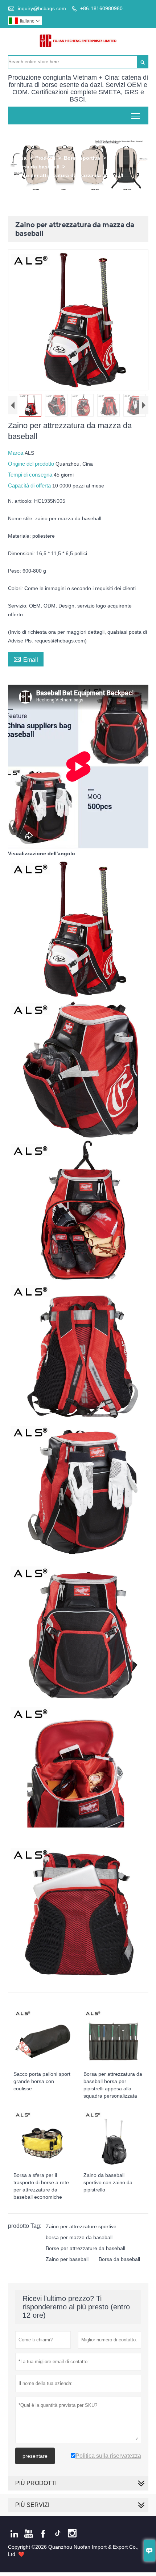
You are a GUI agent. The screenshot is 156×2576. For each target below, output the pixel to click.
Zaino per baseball (67, 2259)
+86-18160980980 (101, 8)
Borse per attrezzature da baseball (85, 2248)
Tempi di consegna (31, 475)
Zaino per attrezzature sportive (81, 2226)
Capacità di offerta (30, 485)
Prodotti (45, 158)
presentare (35, 2456)
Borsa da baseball (37, 167)
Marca (16, 453)
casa (21, 158)
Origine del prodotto (32, 464)
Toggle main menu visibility (136, 116)
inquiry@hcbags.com (42, 8)
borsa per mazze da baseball (79, 2237)
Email (26, 659)
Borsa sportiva (82, 158)
